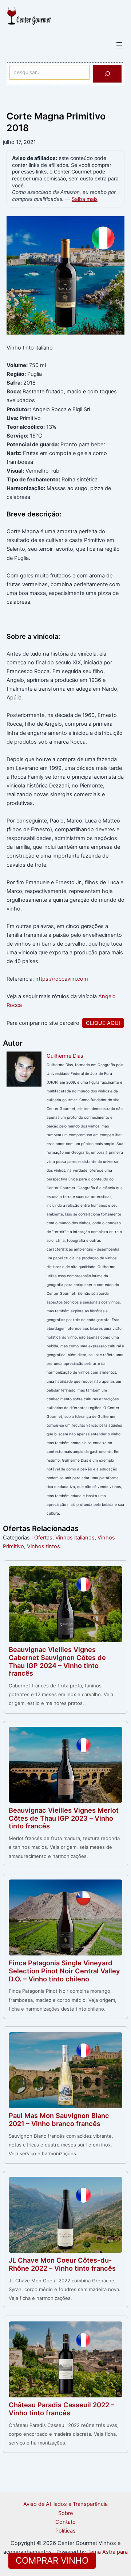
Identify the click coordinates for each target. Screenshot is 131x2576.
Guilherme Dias (65, 1056)
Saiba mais (85, 199)
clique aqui (103, 1023)
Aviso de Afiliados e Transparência (65, 2504)
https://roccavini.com (62, 979)
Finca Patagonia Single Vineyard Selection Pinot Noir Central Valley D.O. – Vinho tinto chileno (64, 1971)
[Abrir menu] (119, 44)
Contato (65, 2522)
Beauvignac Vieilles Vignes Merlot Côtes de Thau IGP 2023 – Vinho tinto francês (64, 1818)
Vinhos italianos (75, 1538)
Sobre (65, 2513)
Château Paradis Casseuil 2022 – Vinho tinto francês (61, 2409)
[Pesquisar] (107, 74)
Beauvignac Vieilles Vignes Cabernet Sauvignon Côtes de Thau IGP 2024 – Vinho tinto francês (57, 1661)
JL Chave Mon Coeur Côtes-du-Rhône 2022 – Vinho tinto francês (62, 2264)
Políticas (65, 2531)
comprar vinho (52, 2560)
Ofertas (43, 1538)
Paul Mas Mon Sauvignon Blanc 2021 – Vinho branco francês (59, 2119)
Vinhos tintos (43, 1546)
